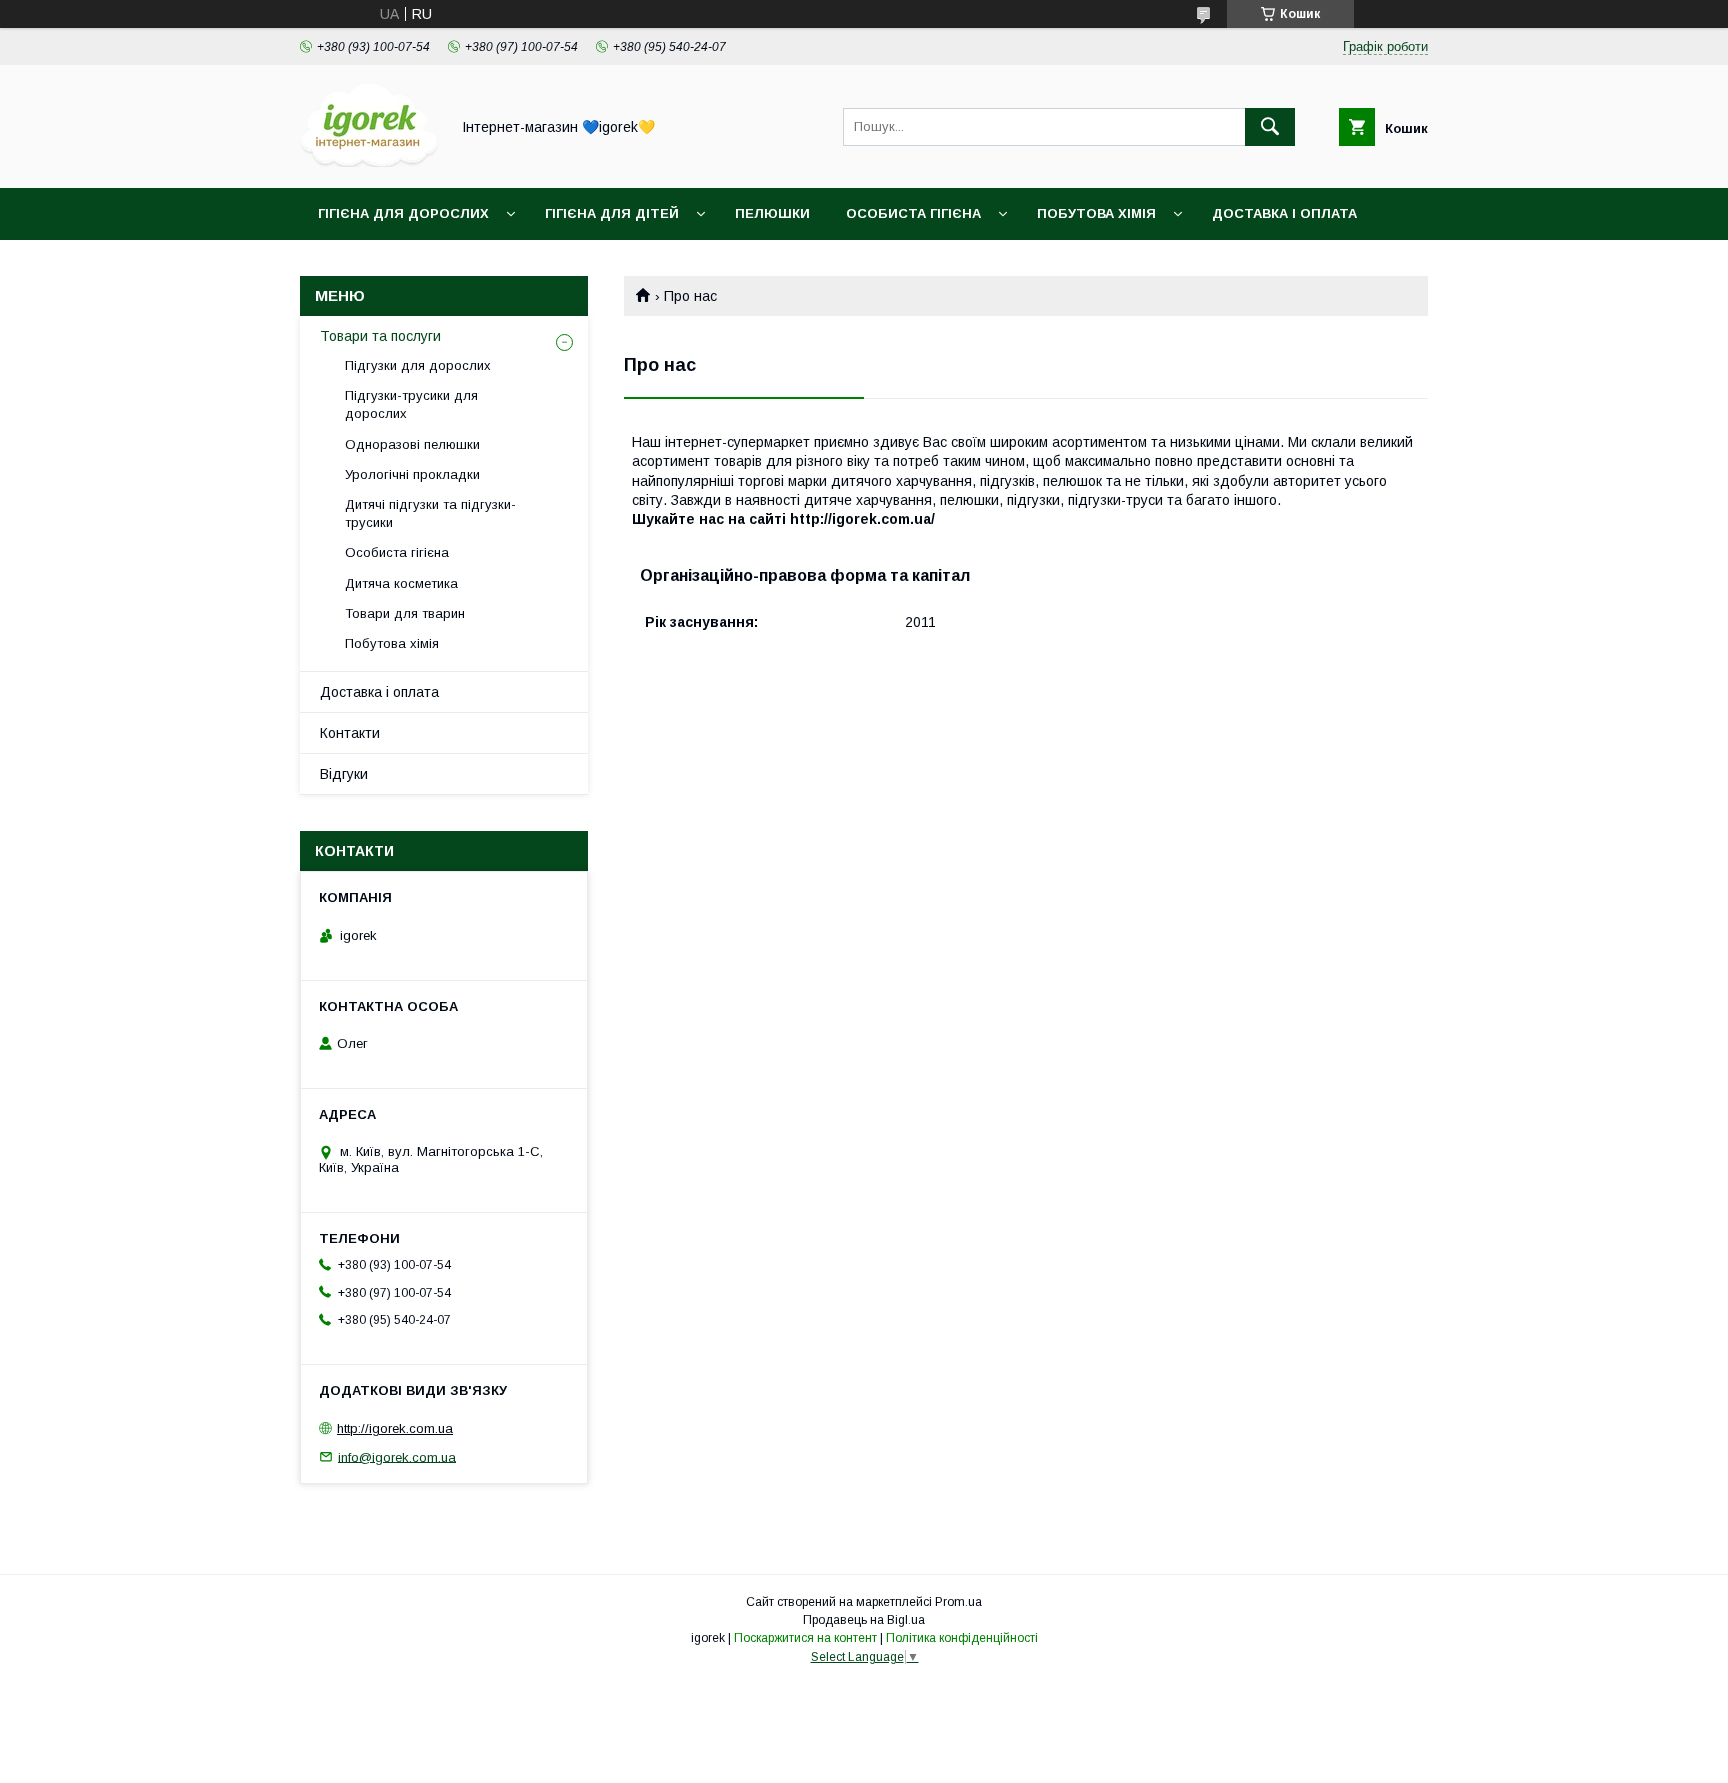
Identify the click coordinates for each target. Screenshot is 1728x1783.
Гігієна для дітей (612, 213)
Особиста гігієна (913, 213)
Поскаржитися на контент (805, 1638)
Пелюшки (772, 213)
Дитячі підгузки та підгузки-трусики (430, 513)
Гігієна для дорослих (403, 213)
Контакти (350, 733)
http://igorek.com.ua (395, 1428)
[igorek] (369, 162)
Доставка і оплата (1284, 213)
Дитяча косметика (401, 583)
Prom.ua (958, 1602)
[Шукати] (1270, 127)
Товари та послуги (380, 336)
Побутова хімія (1096, 213)
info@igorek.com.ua (397, 1456)
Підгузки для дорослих (418, 365)
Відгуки (344, 774)
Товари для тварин (405, 613)
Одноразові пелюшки (412, 444)
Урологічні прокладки (412, 474)
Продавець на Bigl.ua (864, 1620)
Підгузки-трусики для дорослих (411, 404)
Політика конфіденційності (962, 1638)
